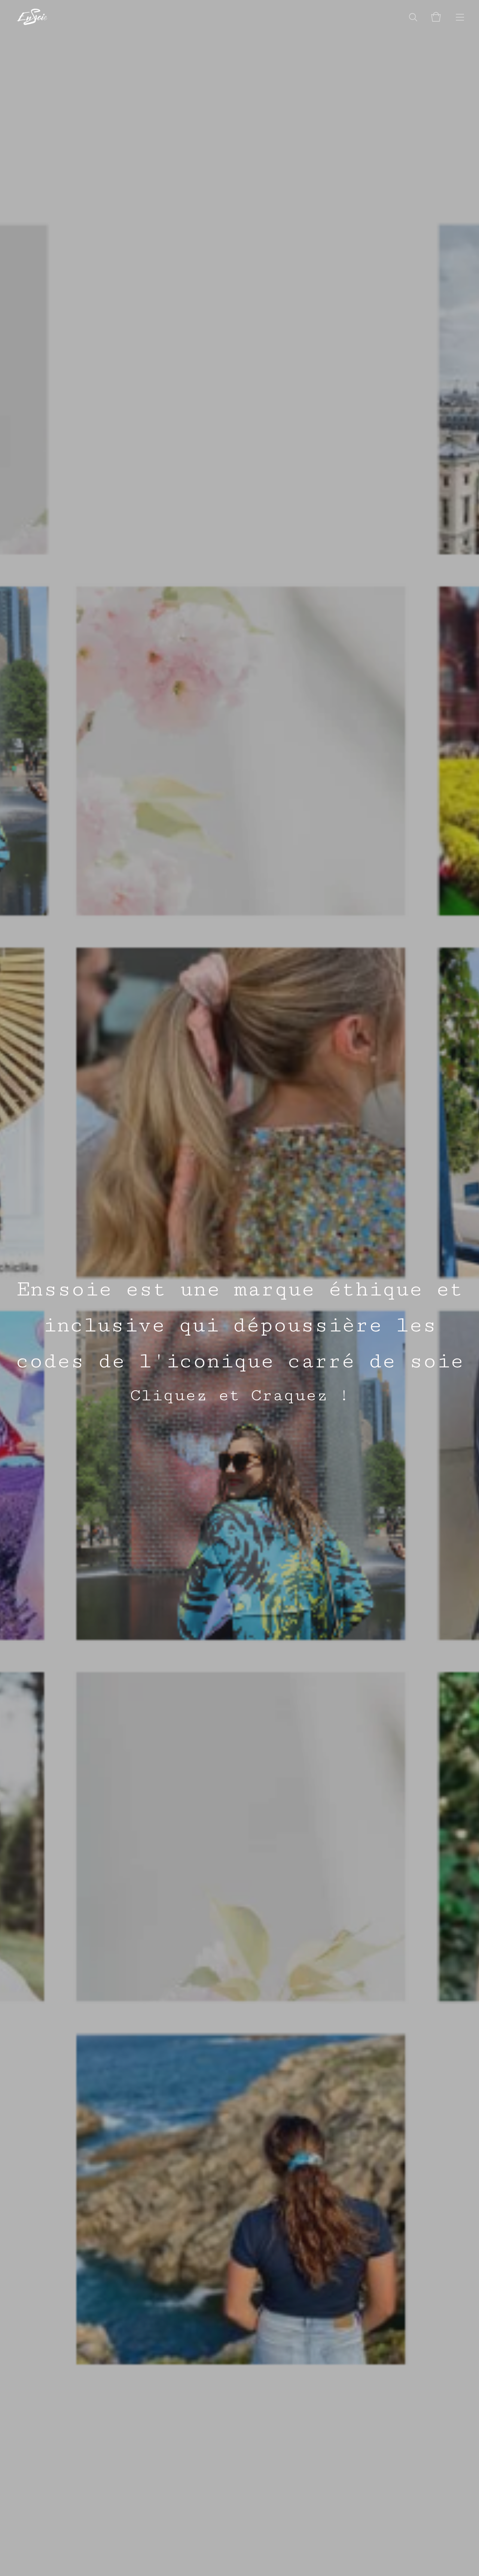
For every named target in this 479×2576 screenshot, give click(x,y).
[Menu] (460, 17)
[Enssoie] (32, 17)
